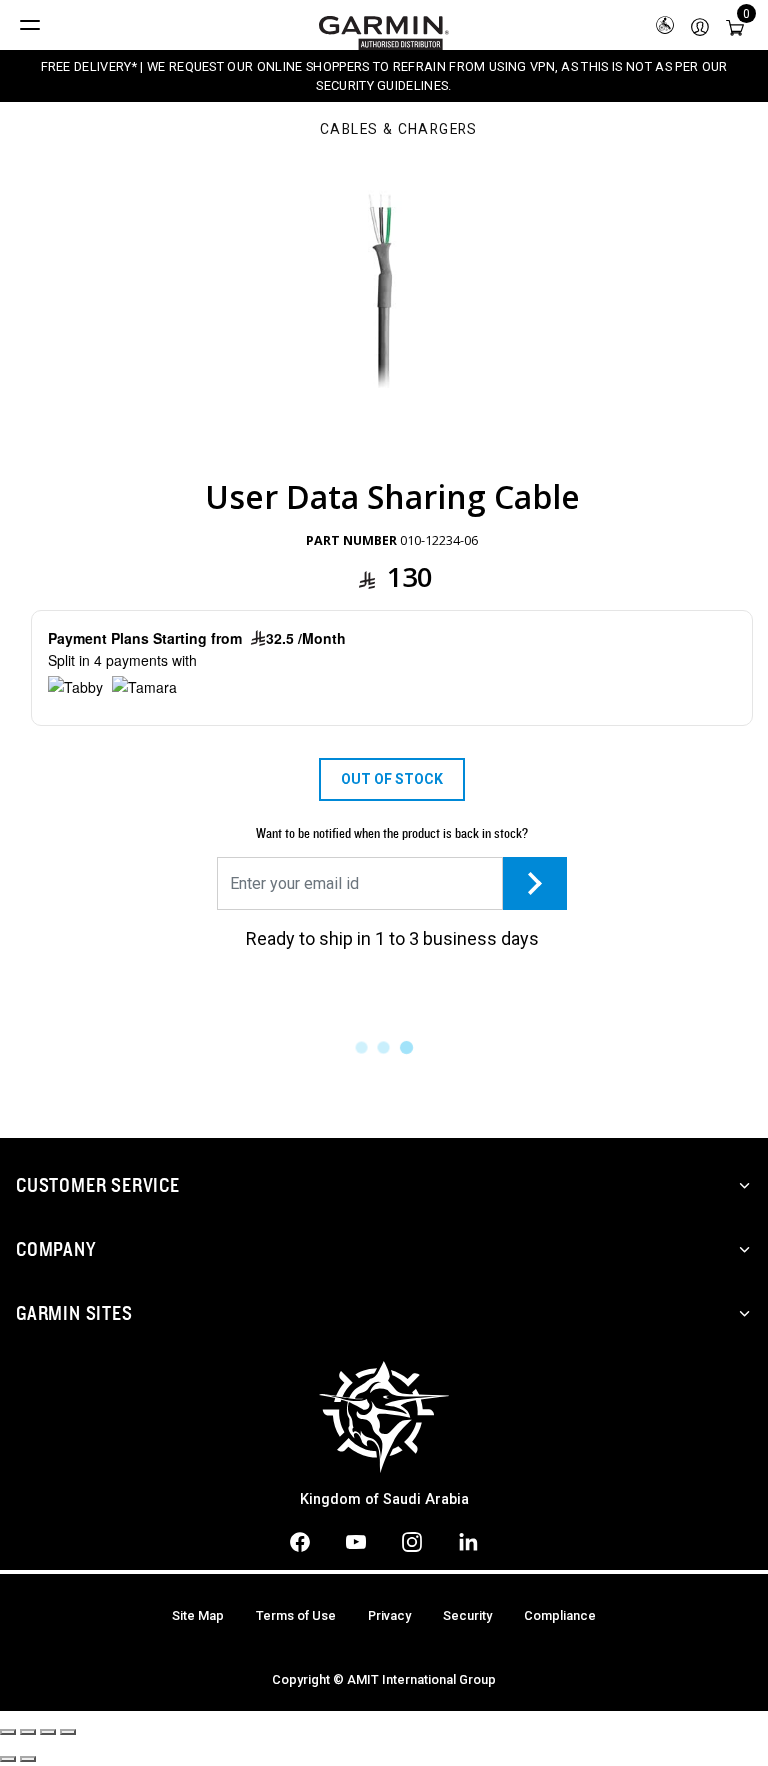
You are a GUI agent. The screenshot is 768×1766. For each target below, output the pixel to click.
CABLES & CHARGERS (399, 130)
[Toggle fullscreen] (48, 1732)
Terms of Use (296, 1615)
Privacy (389, 1615)
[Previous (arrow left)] (8, 1759)
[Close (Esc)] (8, 1732)
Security (467, 1615)
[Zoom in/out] (68, 1732)
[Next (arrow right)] (28, 1759)
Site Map (198, 1615)
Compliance (560, 1615)
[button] (700, 25)
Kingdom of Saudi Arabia (384, 1499)
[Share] (28, 1732)
